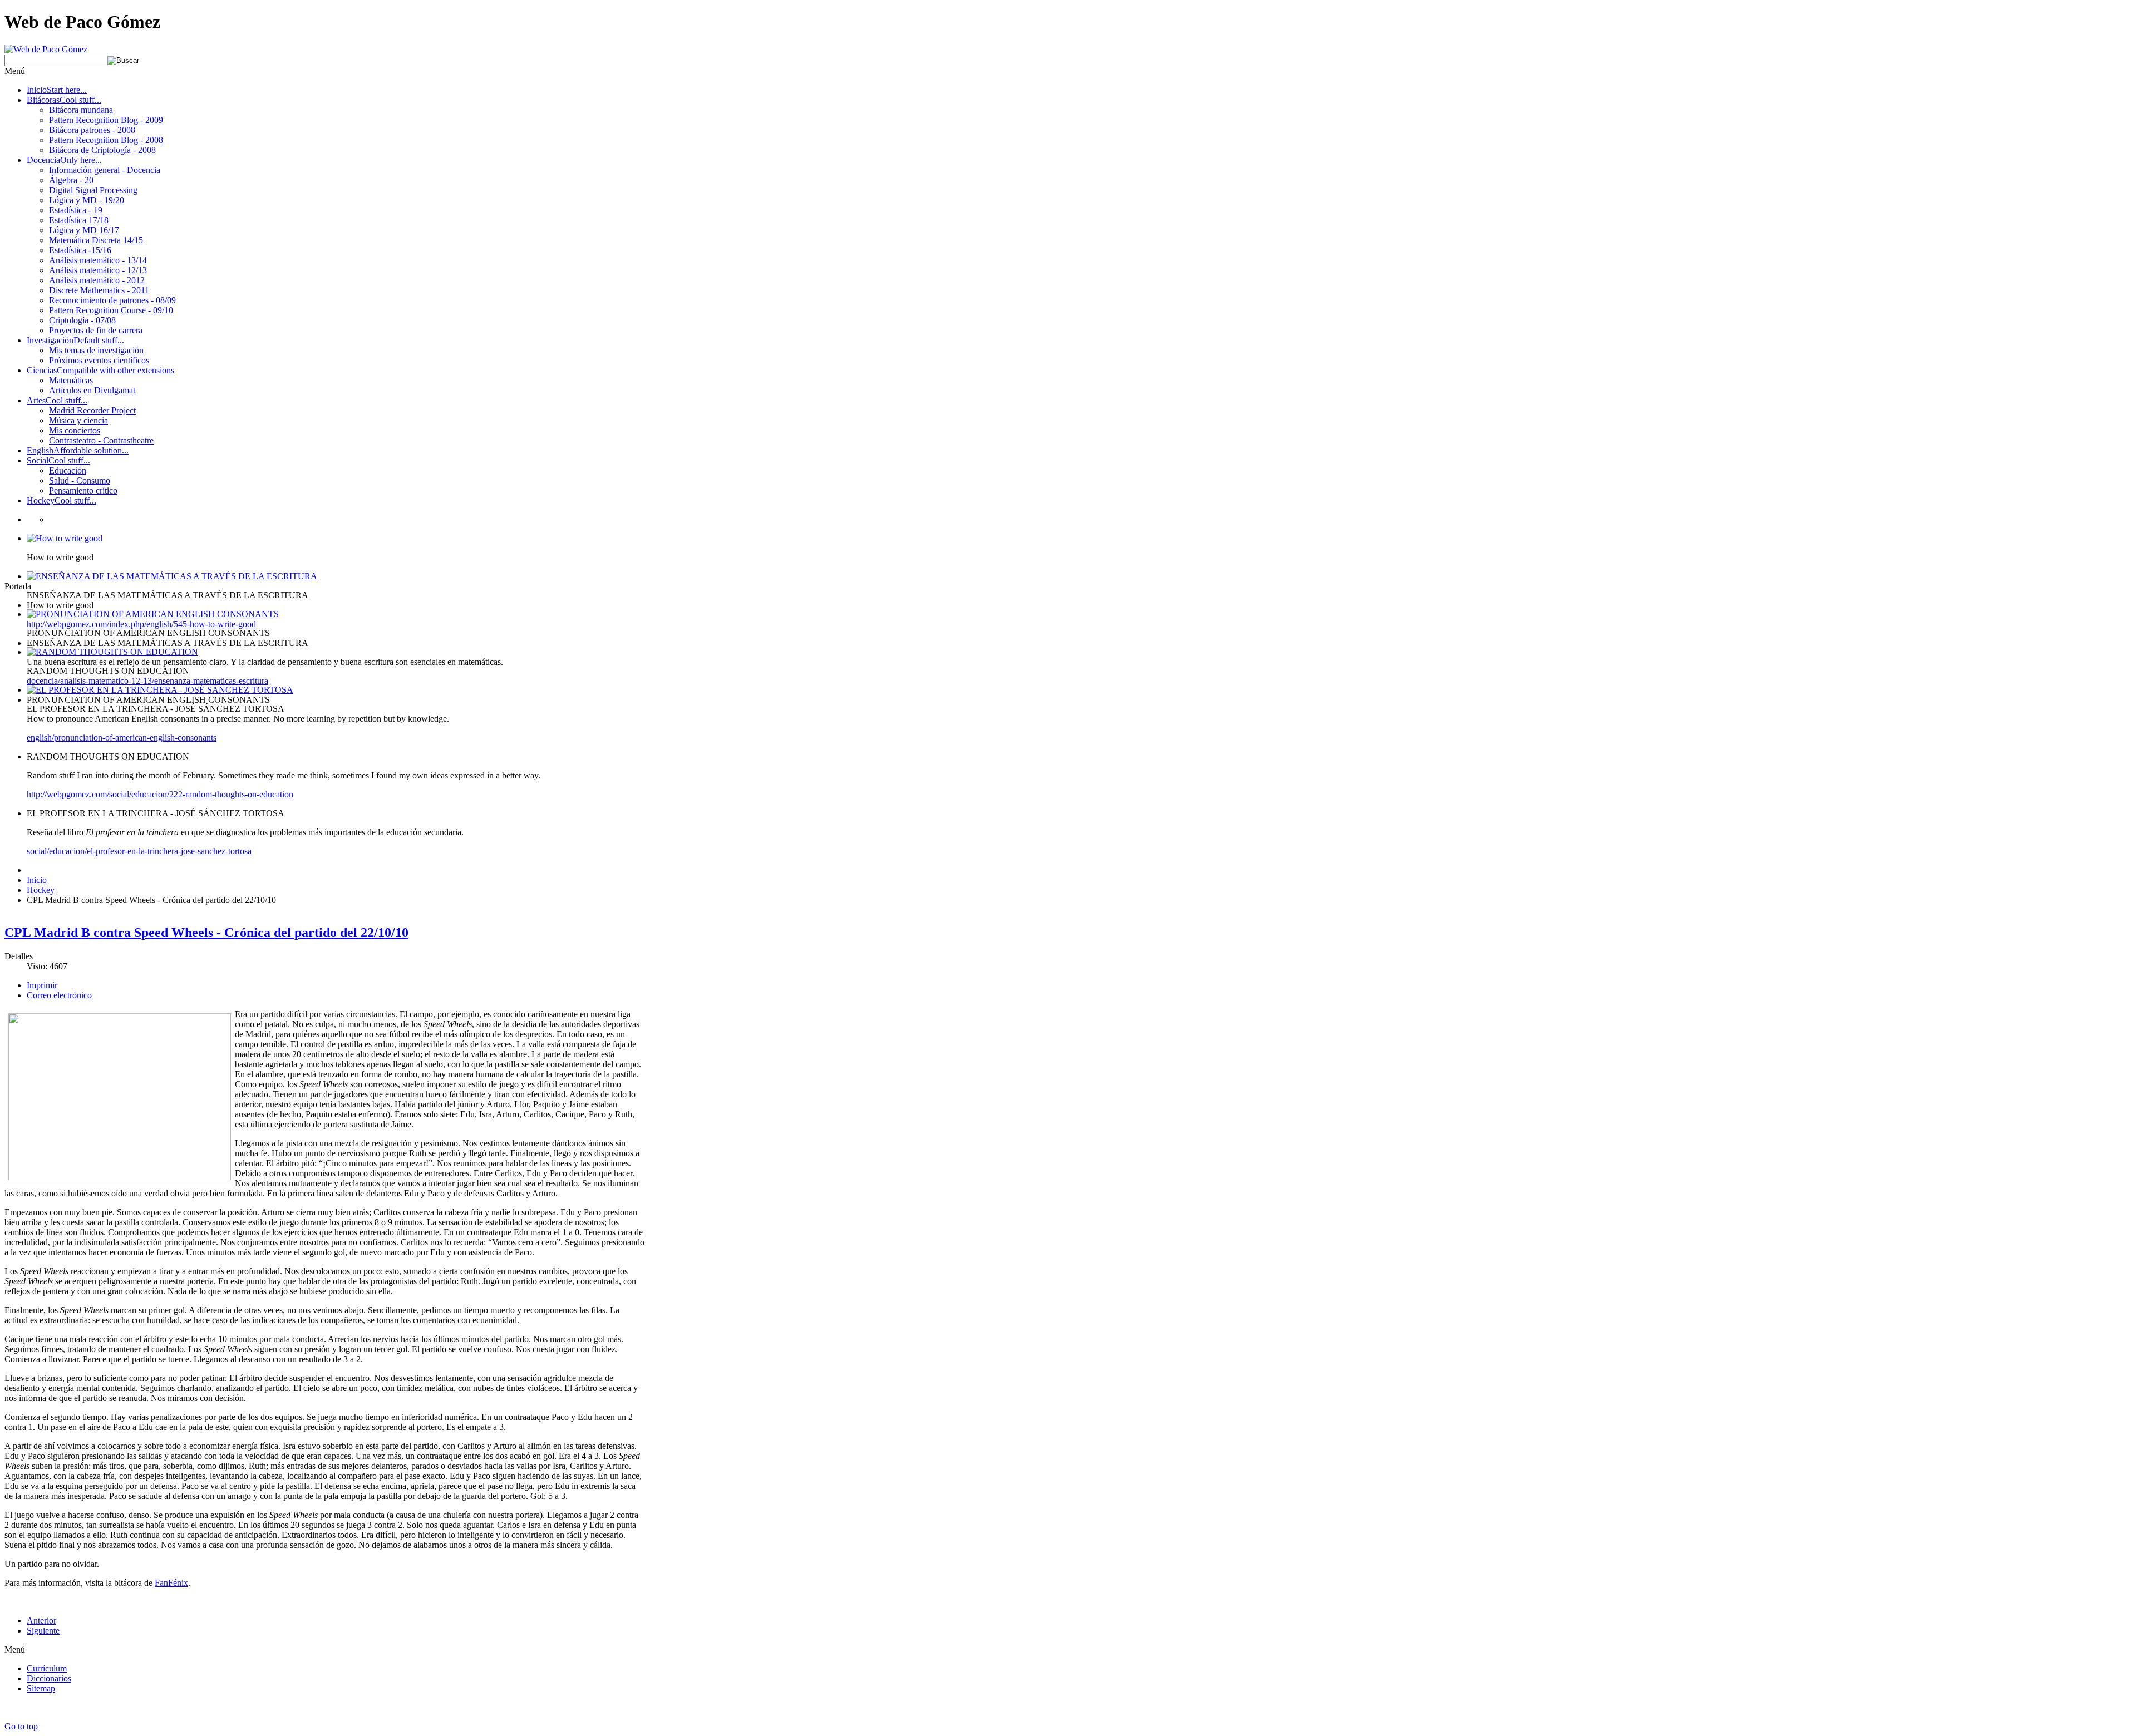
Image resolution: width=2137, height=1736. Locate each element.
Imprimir (42, 985)
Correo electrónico (59, 995)
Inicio (37, 880)
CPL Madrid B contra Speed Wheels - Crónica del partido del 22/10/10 (206, 933)
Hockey (41, 890)
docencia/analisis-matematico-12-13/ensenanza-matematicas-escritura (147, 681)
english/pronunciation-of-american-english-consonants (122, 738)
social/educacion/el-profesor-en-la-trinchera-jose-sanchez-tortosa (139, 851)
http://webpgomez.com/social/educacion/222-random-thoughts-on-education (160, 794)
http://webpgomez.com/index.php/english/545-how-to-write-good (141, 624)
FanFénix (171, 1583)
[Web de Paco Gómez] (46, 49)
